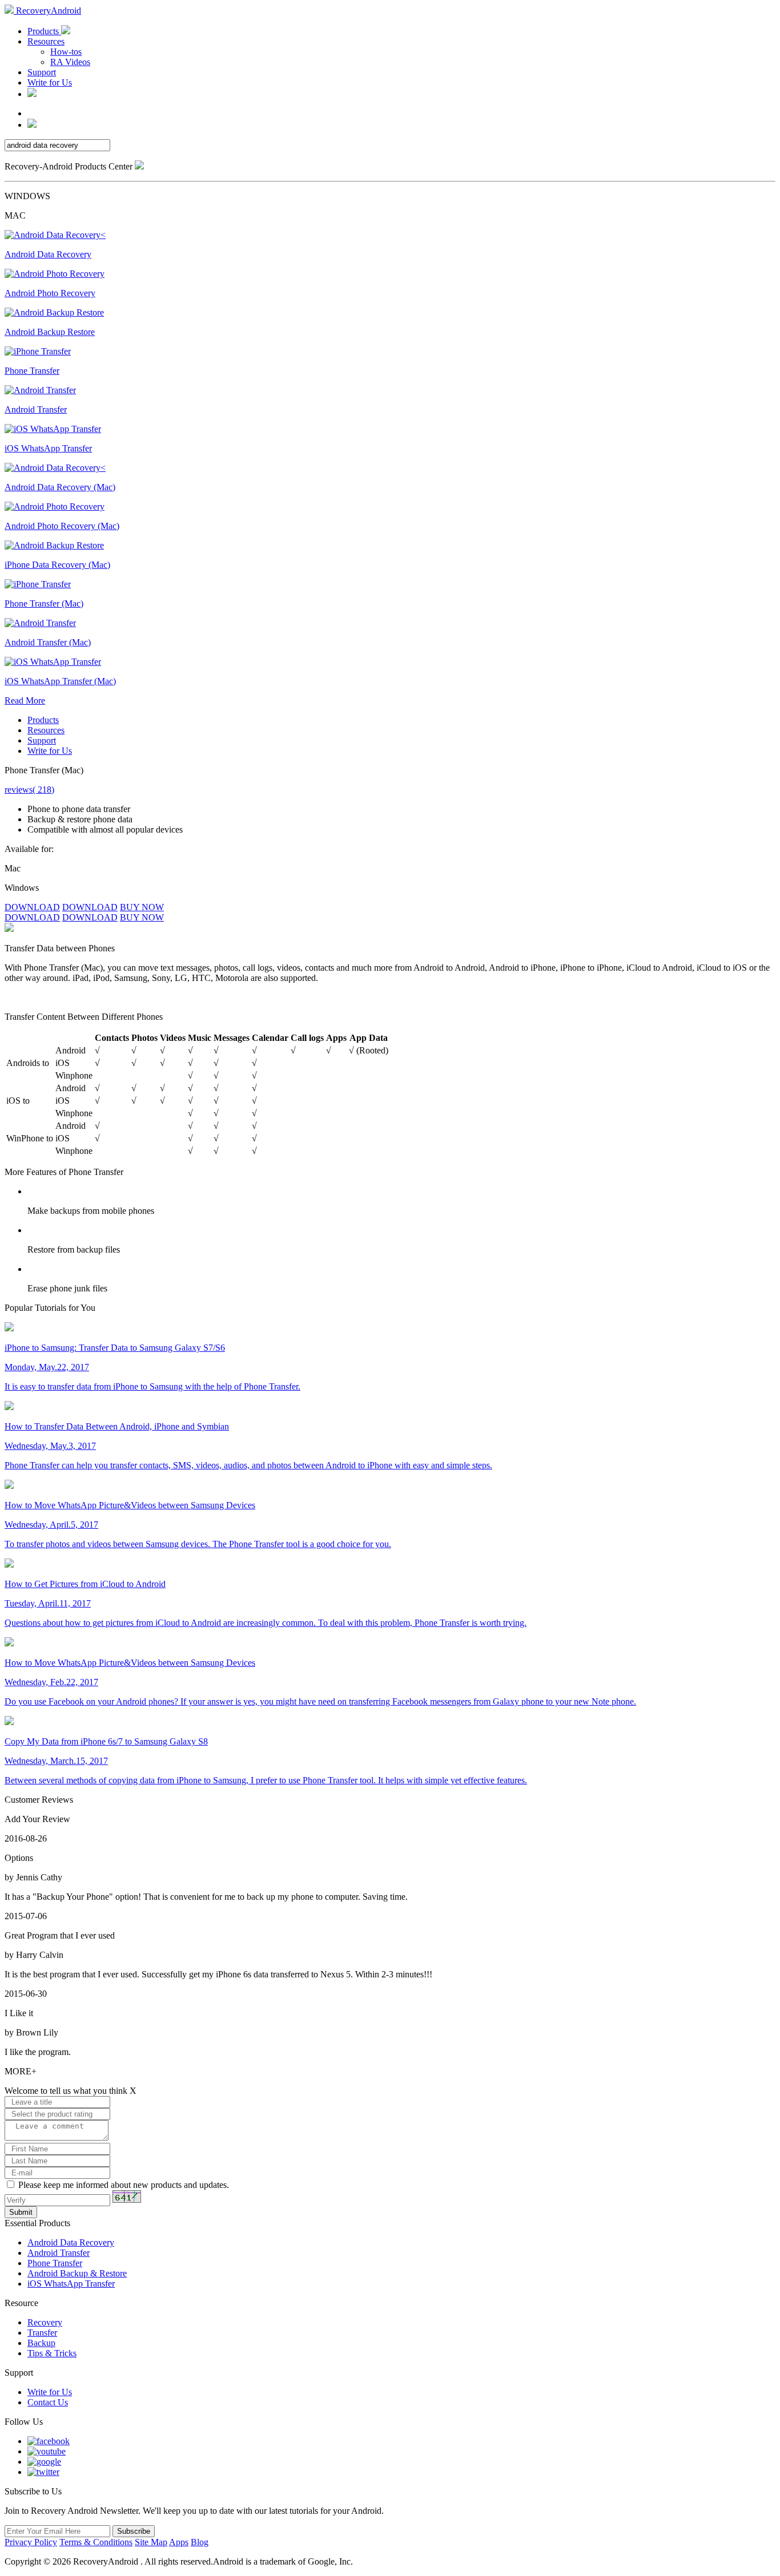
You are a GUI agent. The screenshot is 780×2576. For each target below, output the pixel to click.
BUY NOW (142, 907)
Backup (41, 2343)
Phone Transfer (55, 2263)
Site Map (151, 2542)
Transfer (42, 2333)
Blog (200, 2542)
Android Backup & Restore (77, 2273)
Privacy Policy (31, 2542)
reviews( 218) (29, 790)
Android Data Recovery (71, 2242)
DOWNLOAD (32, 907)
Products (44, 31)
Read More (25, 700)
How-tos (66, 52)
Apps (179, 2542)
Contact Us (48, 2402)
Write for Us (50, 82)
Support (42, 72)
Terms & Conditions (96, 2542)
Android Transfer (59, 2253)
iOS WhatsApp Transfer (71, 2284)
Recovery (45, 2322)
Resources (46, 41)
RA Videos (70, 62)
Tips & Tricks (52, 2353)
